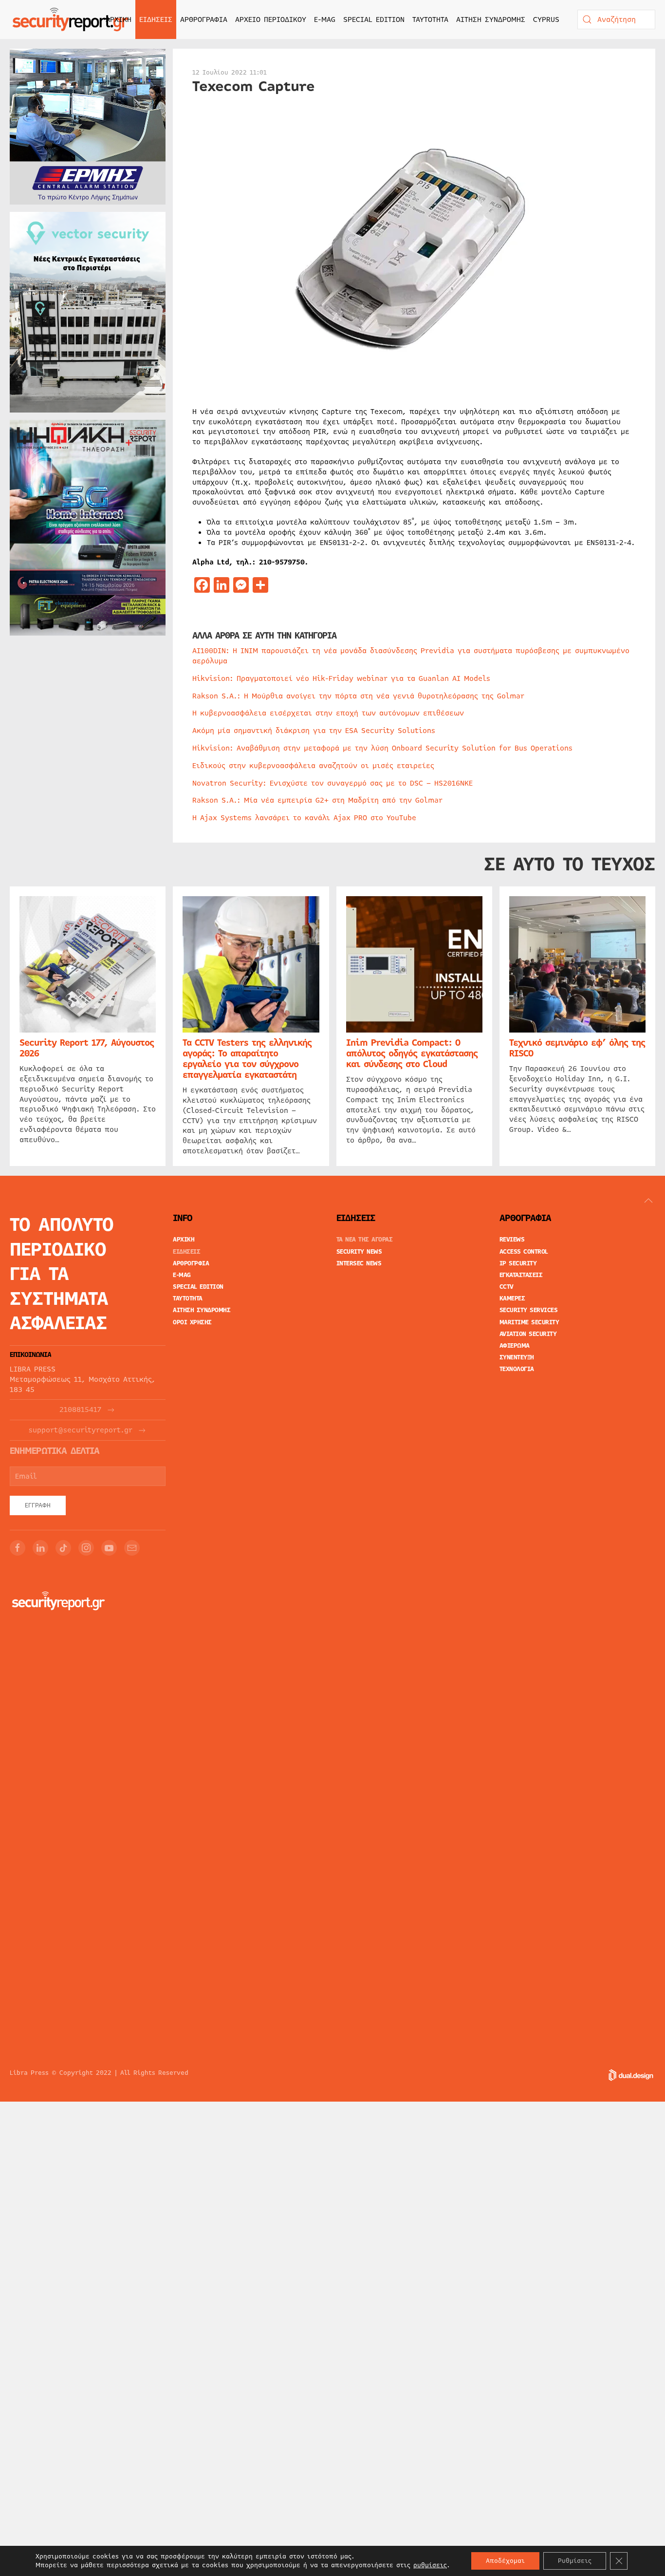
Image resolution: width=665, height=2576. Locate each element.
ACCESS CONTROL (524, 1252)
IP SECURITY (518, 1263)
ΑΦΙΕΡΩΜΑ (515, 1346)
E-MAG (325, 19)
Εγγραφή (38, 1505)
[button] (648, 1201)
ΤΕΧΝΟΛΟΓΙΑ (517, 1369)
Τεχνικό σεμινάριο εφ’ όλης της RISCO (577, 1049)
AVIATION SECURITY (528, 1334)
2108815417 (80, 1410)
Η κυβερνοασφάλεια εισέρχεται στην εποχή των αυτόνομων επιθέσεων (328, 713)
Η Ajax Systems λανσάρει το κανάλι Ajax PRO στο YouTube (304, 818)
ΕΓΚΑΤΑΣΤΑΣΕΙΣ (521, 1275)
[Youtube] (109, 1548)
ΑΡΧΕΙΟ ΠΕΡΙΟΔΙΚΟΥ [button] (271, 19)
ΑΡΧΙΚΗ (119, 19)
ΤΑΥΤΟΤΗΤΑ (430, 19)
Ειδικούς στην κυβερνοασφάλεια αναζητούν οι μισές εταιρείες (313, 766)
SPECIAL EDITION (374, 19)
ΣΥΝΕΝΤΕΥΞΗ (517, 1357)
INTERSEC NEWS (359, 1263)
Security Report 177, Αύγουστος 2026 (87, 1049)
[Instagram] (86, 1548)
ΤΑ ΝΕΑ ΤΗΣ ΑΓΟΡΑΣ (365, 1240)
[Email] (132, 1548)
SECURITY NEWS (359, 1252)
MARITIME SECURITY (529, 1322)
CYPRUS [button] (546, 19)
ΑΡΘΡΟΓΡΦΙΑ (191, 1263)
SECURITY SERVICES (529, 1310)
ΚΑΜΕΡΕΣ (512, 1298)
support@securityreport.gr (81, 1430)
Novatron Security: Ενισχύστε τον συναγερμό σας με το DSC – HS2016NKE (332, 783)
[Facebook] (18, 1548)
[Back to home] (71, 19)
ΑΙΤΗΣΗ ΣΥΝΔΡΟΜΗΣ (491, 19)
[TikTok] (63, 1548)
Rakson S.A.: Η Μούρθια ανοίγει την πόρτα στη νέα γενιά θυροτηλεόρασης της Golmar (358, 696)
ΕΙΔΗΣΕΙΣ (186, 1252)
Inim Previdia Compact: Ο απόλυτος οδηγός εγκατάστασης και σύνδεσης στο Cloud (412, 1054)
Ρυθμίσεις (575, 2561)
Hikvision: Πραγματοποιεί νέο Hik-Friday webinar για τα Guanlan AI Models (341, 678)
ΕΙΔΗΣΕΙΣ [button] (156, 19)
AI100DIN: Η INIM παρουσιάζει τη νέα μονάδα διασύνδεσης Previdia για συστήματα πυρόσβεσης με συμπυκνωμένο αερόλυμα (411, 656)
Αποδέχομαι (505, 2561)
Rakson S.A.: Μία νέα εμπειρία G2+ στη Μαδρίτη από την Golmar (317, 800)
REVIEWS (512, 1240)
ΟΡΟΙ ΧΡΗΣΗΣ (192, 1322)
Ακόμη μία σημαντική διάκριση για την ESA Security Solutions (314, 731)
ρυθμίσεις (430, 2565)
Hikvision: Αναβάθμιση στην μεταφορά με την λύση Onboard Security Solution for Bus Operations (382, 748)
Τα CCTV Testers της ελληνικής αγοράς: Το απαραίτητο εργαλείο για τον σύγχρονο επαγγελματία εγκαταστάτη (247, 1059)
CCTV (507, 1287)
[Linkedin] (40, 1548)
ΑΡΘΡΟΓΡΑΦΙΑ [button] (204, 19)
